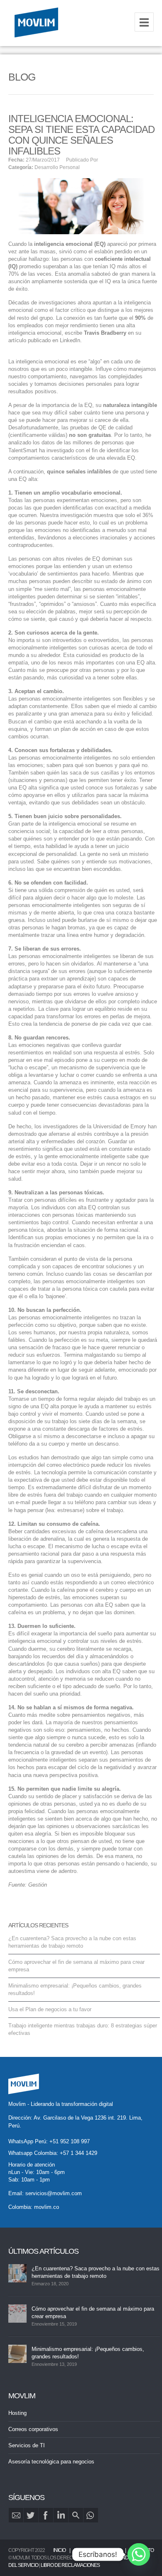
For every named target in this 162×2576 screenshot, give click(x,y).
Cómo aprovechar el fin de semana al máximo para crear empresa (93, 2313)
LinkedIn (61, 2515)
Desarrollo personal (57, 167)
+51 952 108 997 (70, 2141)
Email (16, 2515)
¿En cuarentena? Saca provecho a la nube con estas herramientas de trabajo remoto (96, 2272)
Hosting (17, 2413)
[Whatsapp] (139, 2554)
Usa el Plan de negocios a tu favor (50, 2009)
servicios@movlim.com (54, 2193)
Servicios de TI (27, 2445)
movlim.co (47, 2207)
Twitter (31, 2515)
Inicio (59, 2550)
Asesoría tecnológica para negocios (51, 2462)
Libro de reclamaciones (70, 2565)
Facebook (46, 2515)
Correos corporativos (33, 2429)
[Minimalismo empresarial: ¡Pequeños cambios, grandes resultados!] (17, 2354)
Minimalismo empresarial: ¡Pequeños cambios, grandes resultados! (88, 2353)
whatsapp (91, 2515)
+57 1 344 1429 (79, 2153)
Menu (144, 22)
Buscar (76, 2515)
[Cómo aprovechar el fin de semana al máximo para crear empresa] (17, 2314)
